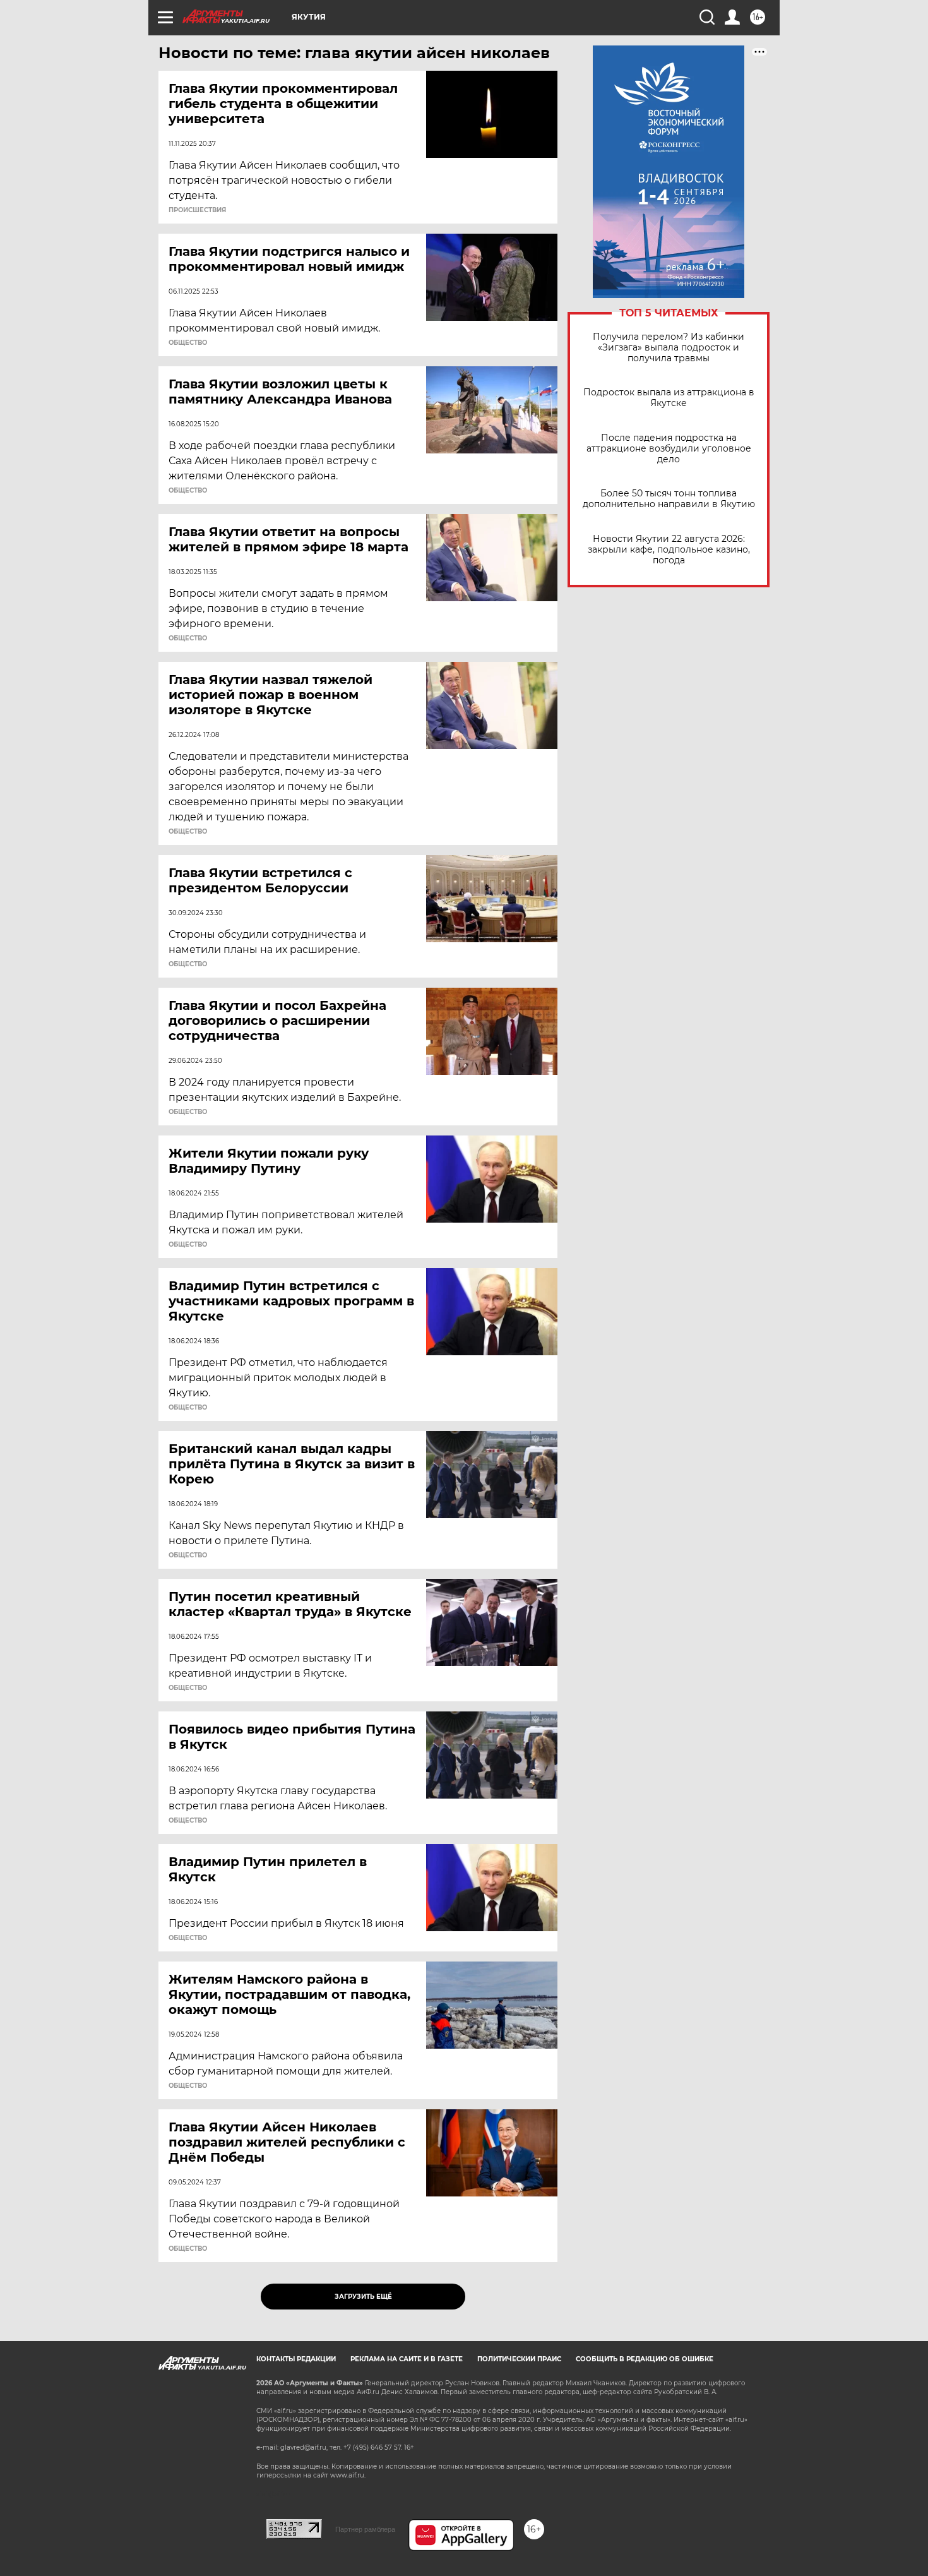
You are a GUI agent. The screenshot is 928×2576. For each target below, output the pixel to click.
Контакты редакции (296, 2359)
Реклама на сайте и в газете (407, 2359)
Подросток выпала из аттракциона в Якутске (669, 398)
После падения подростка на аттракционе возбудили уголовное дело (669, 449)
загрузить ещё (363, 2297)
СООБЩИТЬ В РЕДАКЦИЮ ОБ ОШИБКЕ (645, 2359)
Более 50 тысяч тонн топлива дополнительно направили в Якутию (669, 499)
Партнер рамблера (365, 2529)
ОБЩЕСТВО (188, 343)
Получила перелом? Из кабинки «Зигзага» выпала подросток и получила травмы (669, 348)
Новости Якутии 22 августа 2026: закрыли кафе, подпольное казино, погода (669, 550)
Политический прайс (519, 2359)
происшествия (197, 210)
